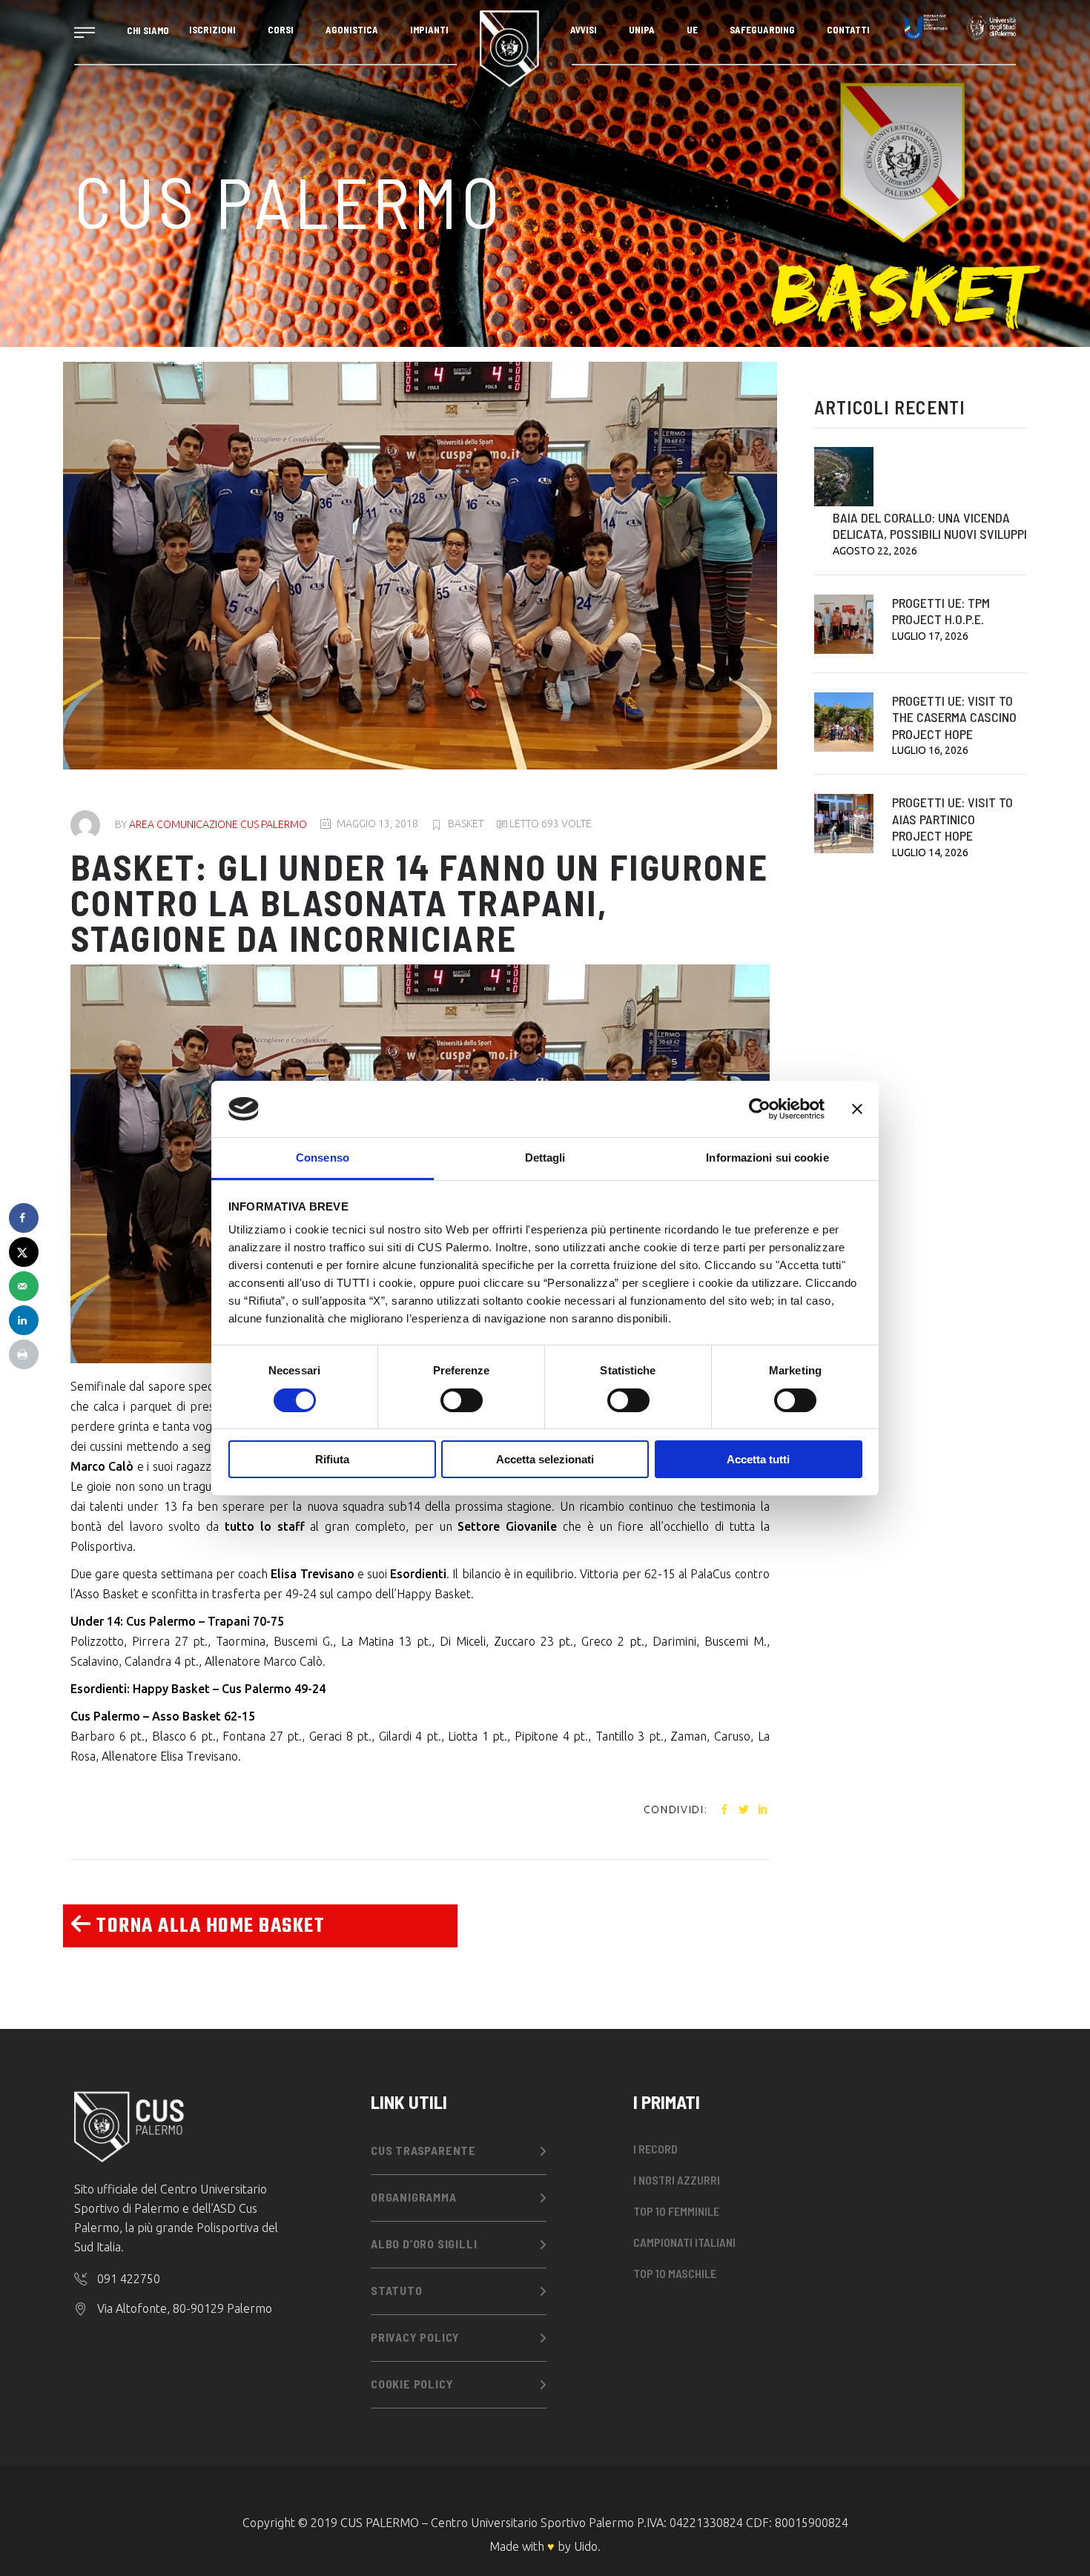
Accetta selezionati (545, 1459)
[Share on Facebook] (24, 1218)
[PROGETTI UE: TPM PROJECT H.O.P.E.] (844, 624)
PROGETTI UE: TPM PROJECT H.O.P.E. (941, 611)
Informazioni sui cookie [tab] (767, 1158)
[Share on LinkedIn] (24, 1320)
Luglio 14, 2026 (930, 852)
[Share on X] (24, 1252)
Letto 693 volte (549, 824)
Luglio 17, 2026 (930, 636)
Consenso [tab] (323, 1158)
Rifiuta (332, 1459)
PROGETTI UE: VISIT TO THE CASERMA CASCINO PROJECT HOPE (954, 717)
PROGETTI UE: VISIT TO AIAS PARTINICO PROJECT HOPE (952, 819)
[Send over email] (24, 1286)
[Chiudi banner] (857, 1109)
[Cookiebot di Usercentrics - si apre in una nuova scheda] (760, 1109)
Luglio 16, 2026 (930, 750)
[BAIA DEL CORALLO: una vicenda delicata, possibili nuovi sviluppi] (844, 477)
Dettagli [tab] (545, 1158)
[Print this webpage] (24, 1354)
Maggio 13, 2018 (377, 824)
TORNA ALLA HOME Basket (208, 1926)
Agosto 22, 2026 (875, 551)
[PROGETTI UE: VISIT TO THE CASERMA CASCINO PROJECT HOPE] (844, 722)
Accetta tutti (758, 1459)
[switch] (462, 1400)
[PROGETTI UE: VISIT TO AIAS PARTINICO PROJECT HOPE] (844, 824)
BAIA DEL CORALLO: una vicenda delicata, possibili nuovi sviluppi (930, 526)
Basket (466, 824)
